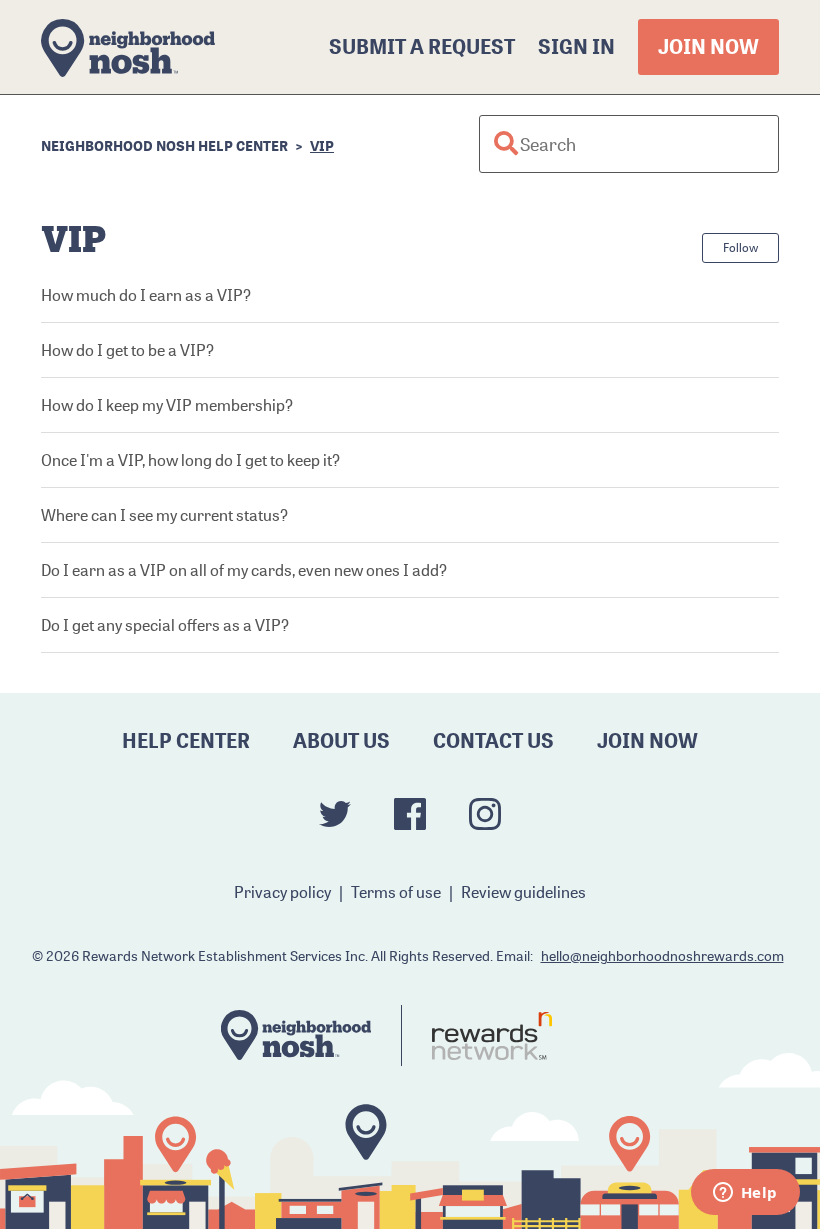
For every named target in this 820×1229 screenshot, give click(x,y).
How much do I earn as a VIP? (146, 295)
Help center (186, 740)
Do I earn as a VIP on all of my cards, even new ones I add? (244, 570)
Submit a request (422, 47)
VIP (322, 145)
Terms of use (396, 892)
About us (341, 740)
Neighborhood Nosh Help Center (164, 145)
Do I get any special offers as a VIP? (165, 625)
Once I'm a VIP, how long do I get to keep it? (190, 460)
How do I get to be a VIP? (127, 350)
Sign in (576, 47)
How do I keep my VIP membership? (167, 405)
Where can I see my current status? (164, 515)
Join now (708, 46)
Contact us (493, 740)
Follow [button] (740, 247)
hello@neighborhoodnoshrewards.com (662, 955)
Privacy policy (282, 892)
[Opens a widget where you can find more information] (745, 1194)
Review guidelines (523, 892)
